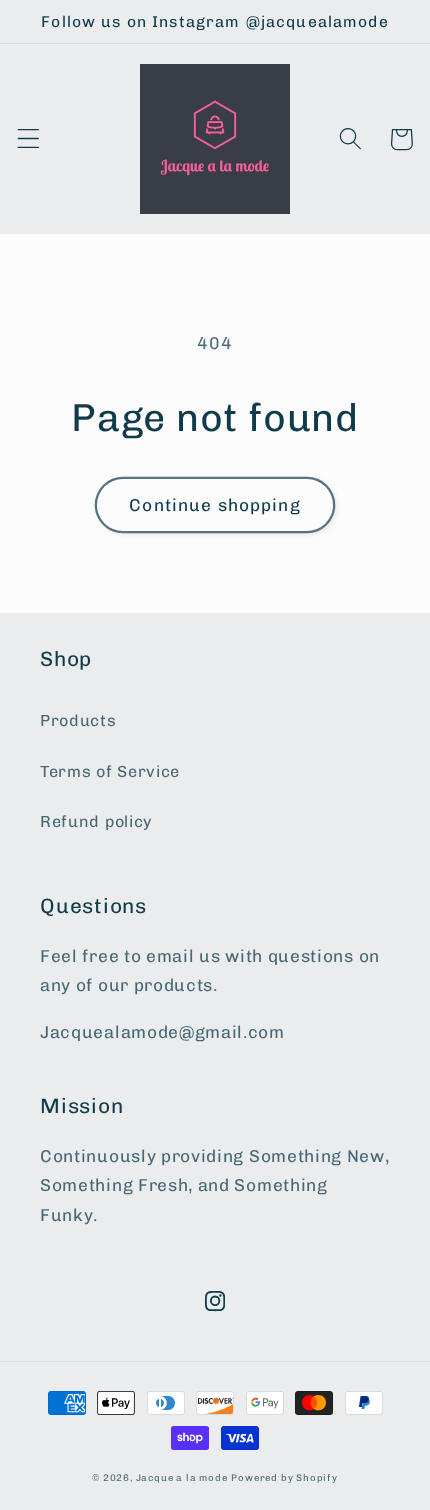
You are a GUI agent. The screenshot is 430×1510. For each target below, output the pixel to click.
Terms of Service (110, 771)
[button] (28, 139)
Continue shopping (215, 505)
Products (78, 720)
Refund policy (96, 821)
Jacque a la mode (182, 1477)
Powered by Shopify (284, 1477)
